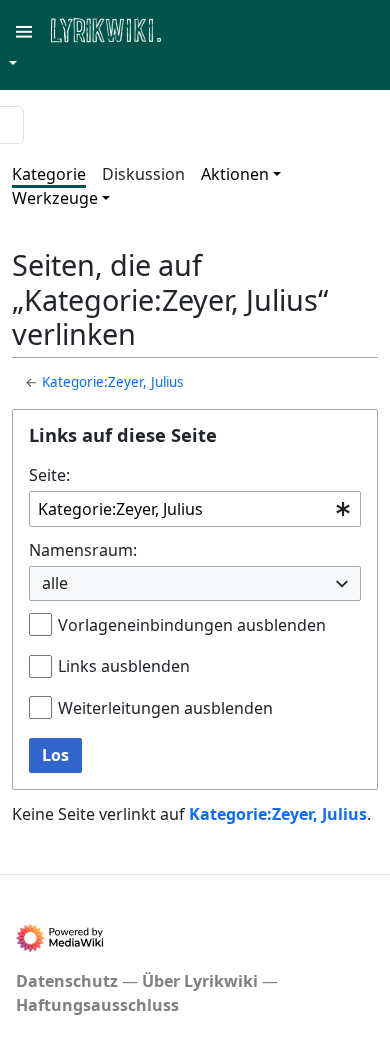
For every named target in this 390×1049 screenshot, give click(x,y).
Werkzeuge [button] (55, 198)
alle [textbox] (55, 583)
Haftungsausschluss (97, 1005)
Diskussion (143, 174)
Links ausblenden (124, 666)
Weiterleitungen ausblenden (165, 708)
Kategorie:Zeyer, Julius (112, 382)
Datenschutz (67, 981)
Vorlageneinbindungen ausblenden (192, 625)
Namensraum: (83, 550)
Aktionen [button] (235, 174)
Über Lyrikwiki (200, 981)
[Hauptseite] (203, 28)
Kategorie (49, 174)
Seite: (49, 475)
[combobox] (195, 509)
